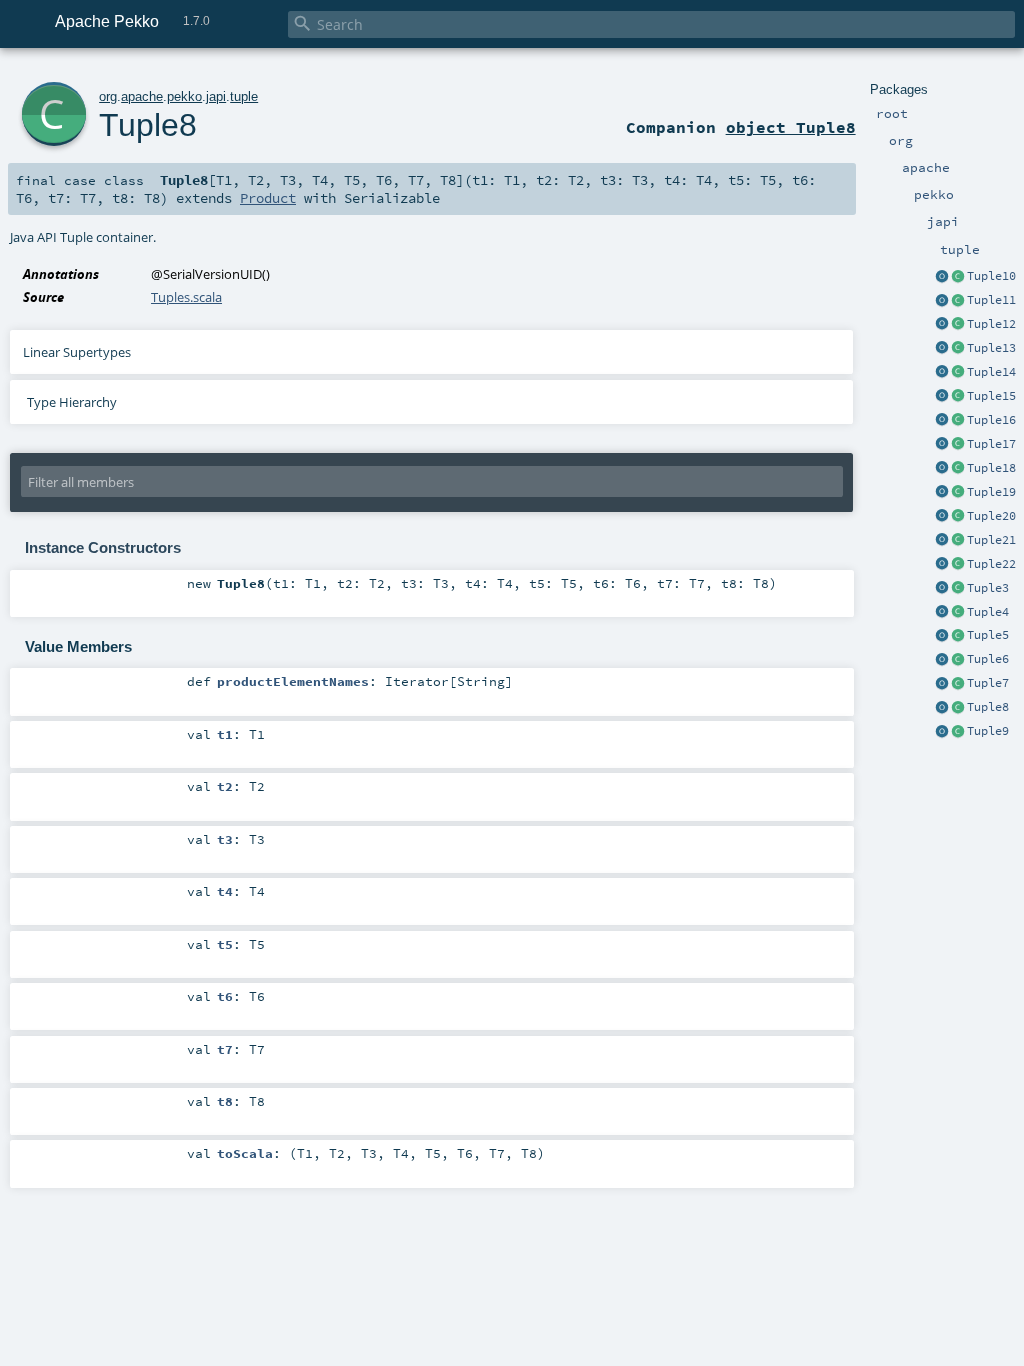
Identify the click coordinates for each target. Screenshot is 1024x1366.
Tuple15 (991, 396)
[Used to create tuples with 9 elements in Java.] (942, 732)
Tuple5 (988, 635)
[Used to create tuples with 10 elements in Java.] (942, 277)
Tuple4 (988, 612)
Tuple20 (991, 516)
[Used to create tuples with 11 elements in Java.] (942, 301)
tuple (244, 96)
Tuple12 (991, 324)
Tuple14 (991, 372)
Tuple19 (991, 492)
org (108, 96)
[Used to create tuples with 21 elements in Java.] (942, 541)
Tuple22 (991, 564)
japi (216, 96)
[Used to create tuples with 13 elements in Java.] (942, 349)
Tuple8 (988, 707)
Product (268, 198)
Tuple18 (991, 468)
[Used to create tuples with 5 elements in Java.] (942, 636)
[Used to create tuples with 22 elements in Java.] (942, 565)
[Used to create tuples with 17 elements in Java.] (942, 445)
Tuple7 (988, 683)
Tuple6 (988, 659)
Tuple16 (991, 420)
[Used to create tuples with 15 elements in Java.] (942, 397)
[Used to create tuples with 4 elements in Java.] (942, 613)
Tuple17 (991, 444)
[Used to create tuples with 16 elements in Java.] (942, 421)
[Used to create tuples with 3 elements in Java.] (942, 589)
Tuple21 (991, 540)
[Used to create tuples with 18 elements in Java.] (942, 469)
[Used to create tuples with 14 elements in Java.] (942, 373)
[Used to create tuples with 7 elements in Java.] (942, 684)
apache (142, 96)
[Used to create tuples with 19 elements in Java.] (942, 493)
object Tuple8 (791, 127)
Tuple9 (988, 731)
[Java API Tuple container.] (958, 277)
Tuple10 (991, 276)
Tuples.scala (186, 297)
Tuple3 (988, 588)
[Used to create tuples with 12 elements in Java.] (942, 325)
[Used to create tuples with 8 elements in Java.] (942, 708)
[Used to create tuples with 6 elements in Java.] (942, 660)
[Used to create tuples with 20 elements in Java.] (942, 517)
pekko (184, 96)
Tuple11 (991, 300)
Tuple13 (991, 348)
